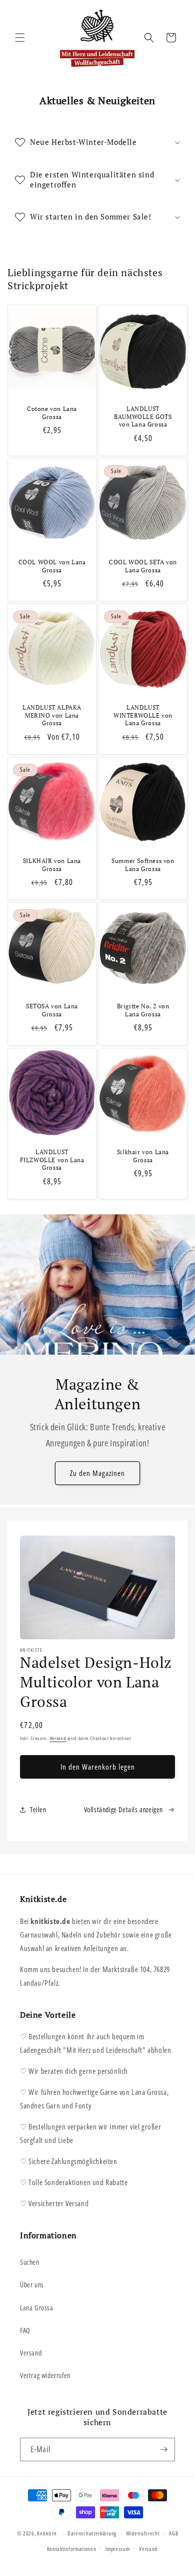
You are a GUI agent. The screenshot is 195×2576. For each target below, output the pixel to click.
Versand (58, 1738)
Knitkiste (47, 2533)
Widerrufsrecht (143, 2533)
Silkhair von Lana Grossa (143, 1156)
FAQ (25, 2330)
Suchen (30, 2262)
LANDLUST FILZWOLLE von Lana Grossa (52, 1160)
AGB (173, 2533)
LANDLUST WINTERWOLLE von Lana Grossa (143, 715)
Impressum (117, 2549)
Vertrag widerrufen (45, 2375)
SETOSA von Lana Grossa (52, 1010)
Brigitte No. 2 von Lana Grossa (143, 1010)
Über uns (32, 2285)
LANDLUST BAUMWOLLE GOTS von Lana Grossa (143, 416)
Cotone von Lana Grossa (52, 413)
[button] (20, 38)
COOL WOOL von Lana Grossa (52, 566)
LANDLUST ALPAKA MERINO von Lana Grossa (52, 715)
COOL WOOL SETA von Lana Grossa (143, 566)
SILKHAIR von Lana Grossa (52, 865)
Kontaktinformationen (72, 2549)
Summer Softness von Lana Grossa (143, 865)
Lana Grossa (37, 2308)
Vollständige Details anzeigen (123, 1809)
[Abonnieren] (163, 2449)
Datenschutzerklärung (92, 2533)
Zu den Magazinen (97, 1473)
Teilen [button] (38, 1809)
